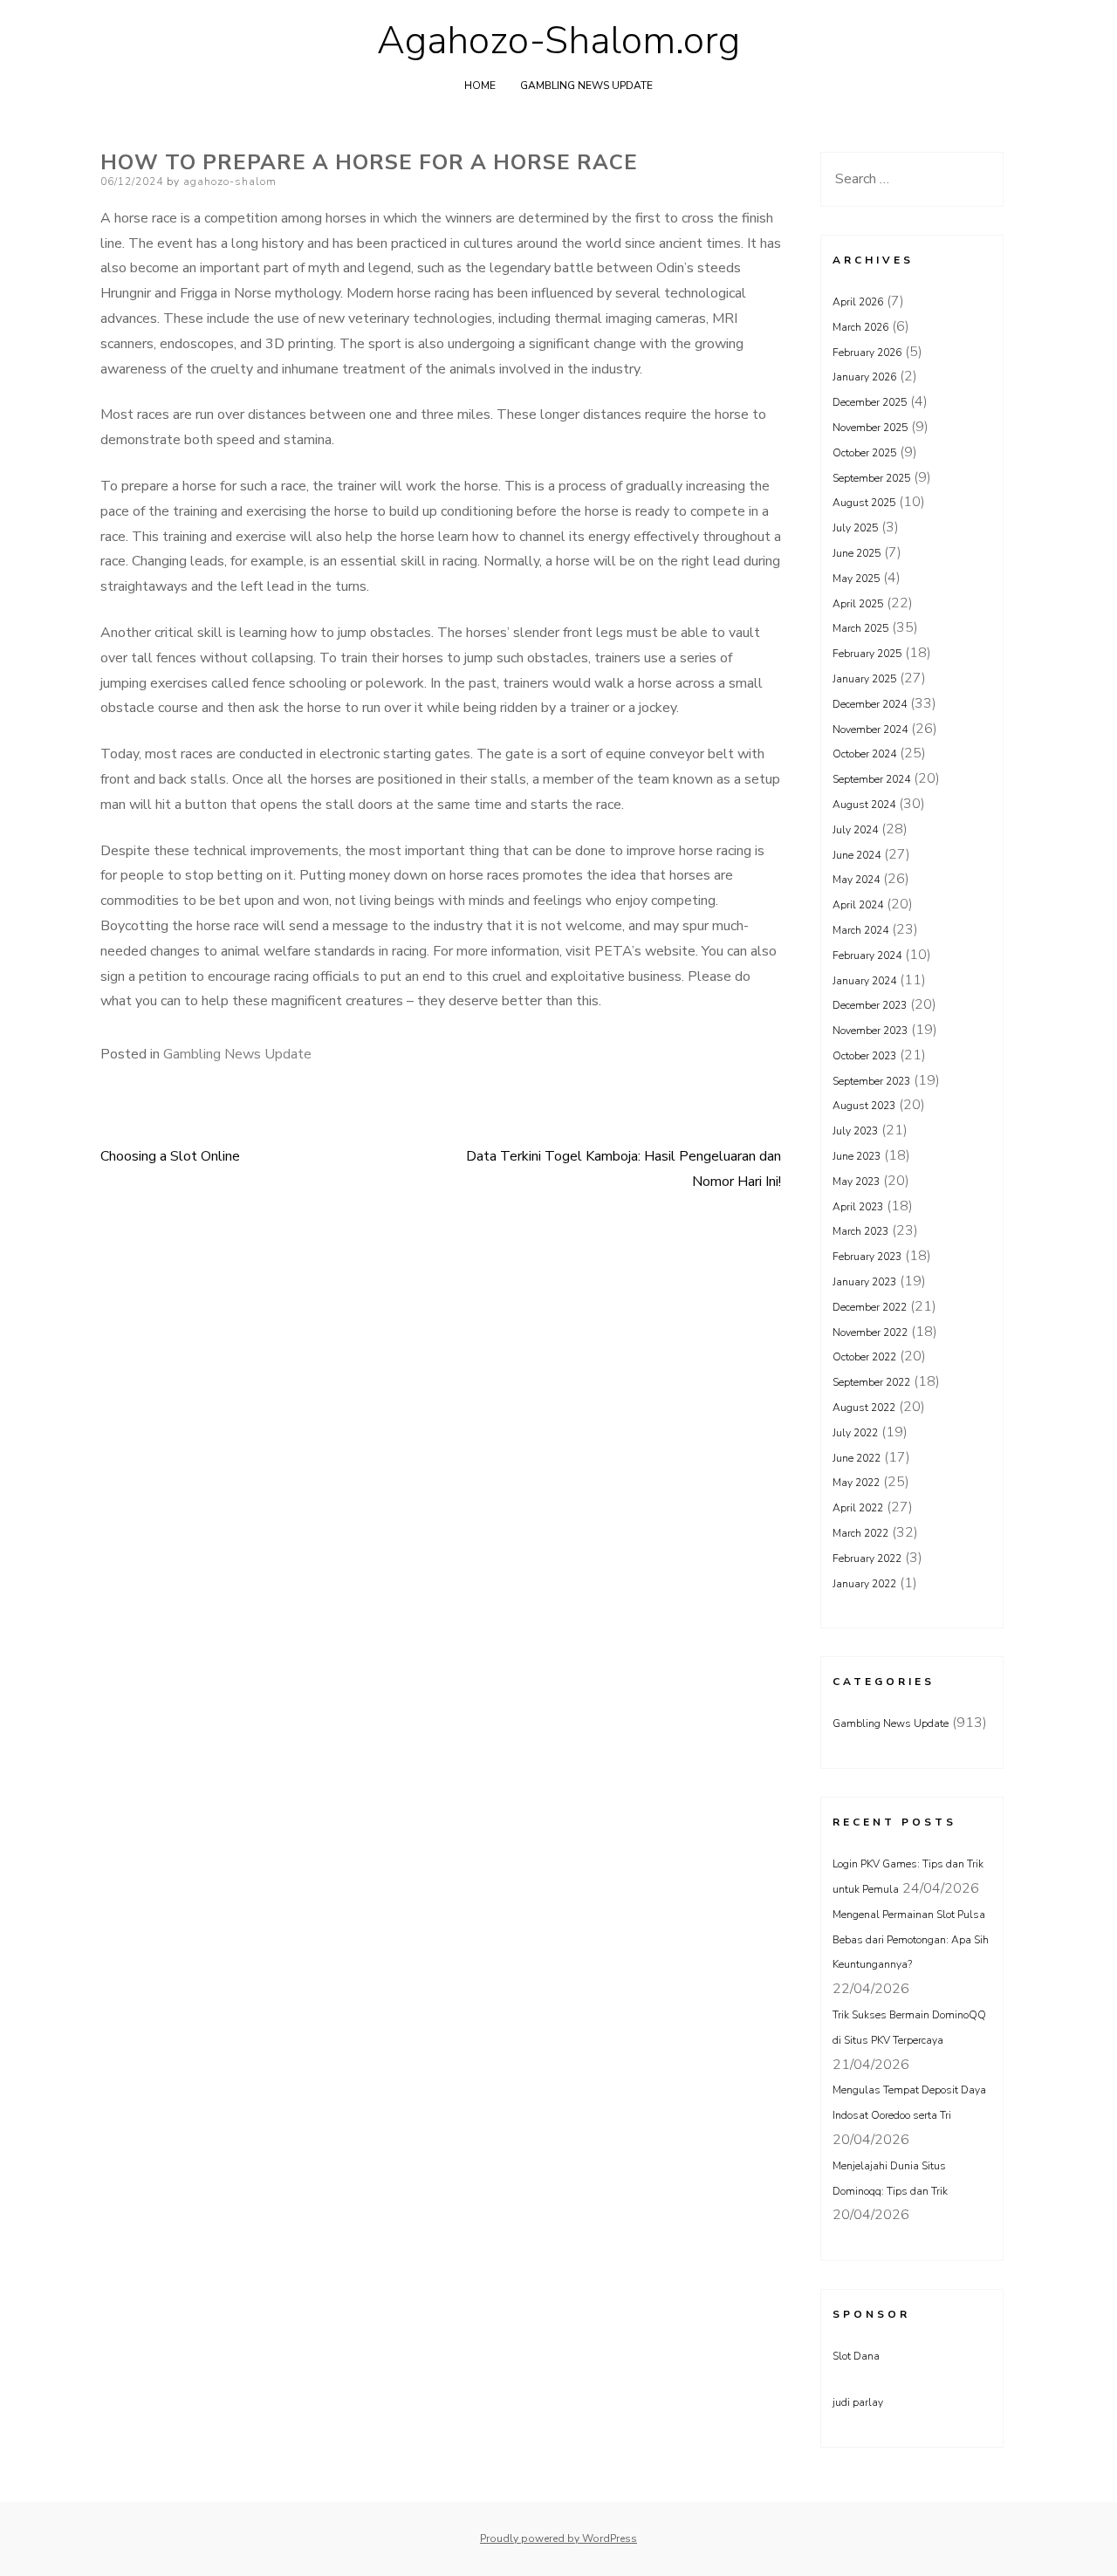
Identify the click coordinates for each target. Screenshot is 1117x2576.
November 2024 (870, 730)
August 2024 (864, 805)
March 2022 (860, 1533)
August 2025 (864, 503)
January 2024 (864, 981)
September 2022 (871, 1382)
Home (480, 86)
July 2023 (855, 1131)
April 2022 (858, 1508)
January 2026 (864, 377)
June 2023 (857, 1156)
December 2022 (870, 1307)
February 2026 (867, 353)
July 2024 (855, 830)
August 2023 (864, 1106)
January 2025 (864, 679)
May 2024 (856, 880)
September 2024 (871, 779)
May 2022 (856, 1483)
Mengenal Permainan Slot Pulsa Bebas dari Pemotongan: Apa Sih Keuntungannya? (911, 1940)
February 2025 (867, 654)
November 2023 (870, 1031)
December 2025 (870, 402)
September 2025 (871, 478)
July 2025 (855, 528)
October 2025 (864, 453)
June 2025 (857, 553)
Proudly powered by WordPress (558, 2538)
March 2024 (860, 930)
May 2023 (856, 1182)
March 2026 (860, 327)
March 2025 (860, 628)
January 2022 (864, 1584)
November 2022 (870, 1333)
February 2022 (867, 1559)
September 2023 (871, 1081)
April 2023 (858, 1207)
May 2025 (856, 579)
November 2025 (870, 428)
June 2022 (857, 1458)
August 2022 (864, 1408)
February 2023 (867, 1257)
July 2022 (855, 1433)
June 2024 (857, 855)
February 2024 (867, 956)
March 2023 (860, 1231)
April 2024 (858, 905)
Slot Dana (856, 2356)
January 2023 (864, 1282)
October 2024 (864, 754)
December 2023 (870, 1005)
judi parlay (858, 2402)
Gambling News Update (586, 86)
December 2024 (870, 704)
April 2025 (858, 604)
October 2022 (864, 1357)
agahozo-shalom (230, 182)
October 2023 (864, 1056)
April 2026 (858, 302)
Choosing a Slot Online (170, 1156)
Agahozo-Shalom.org (558, 41)
